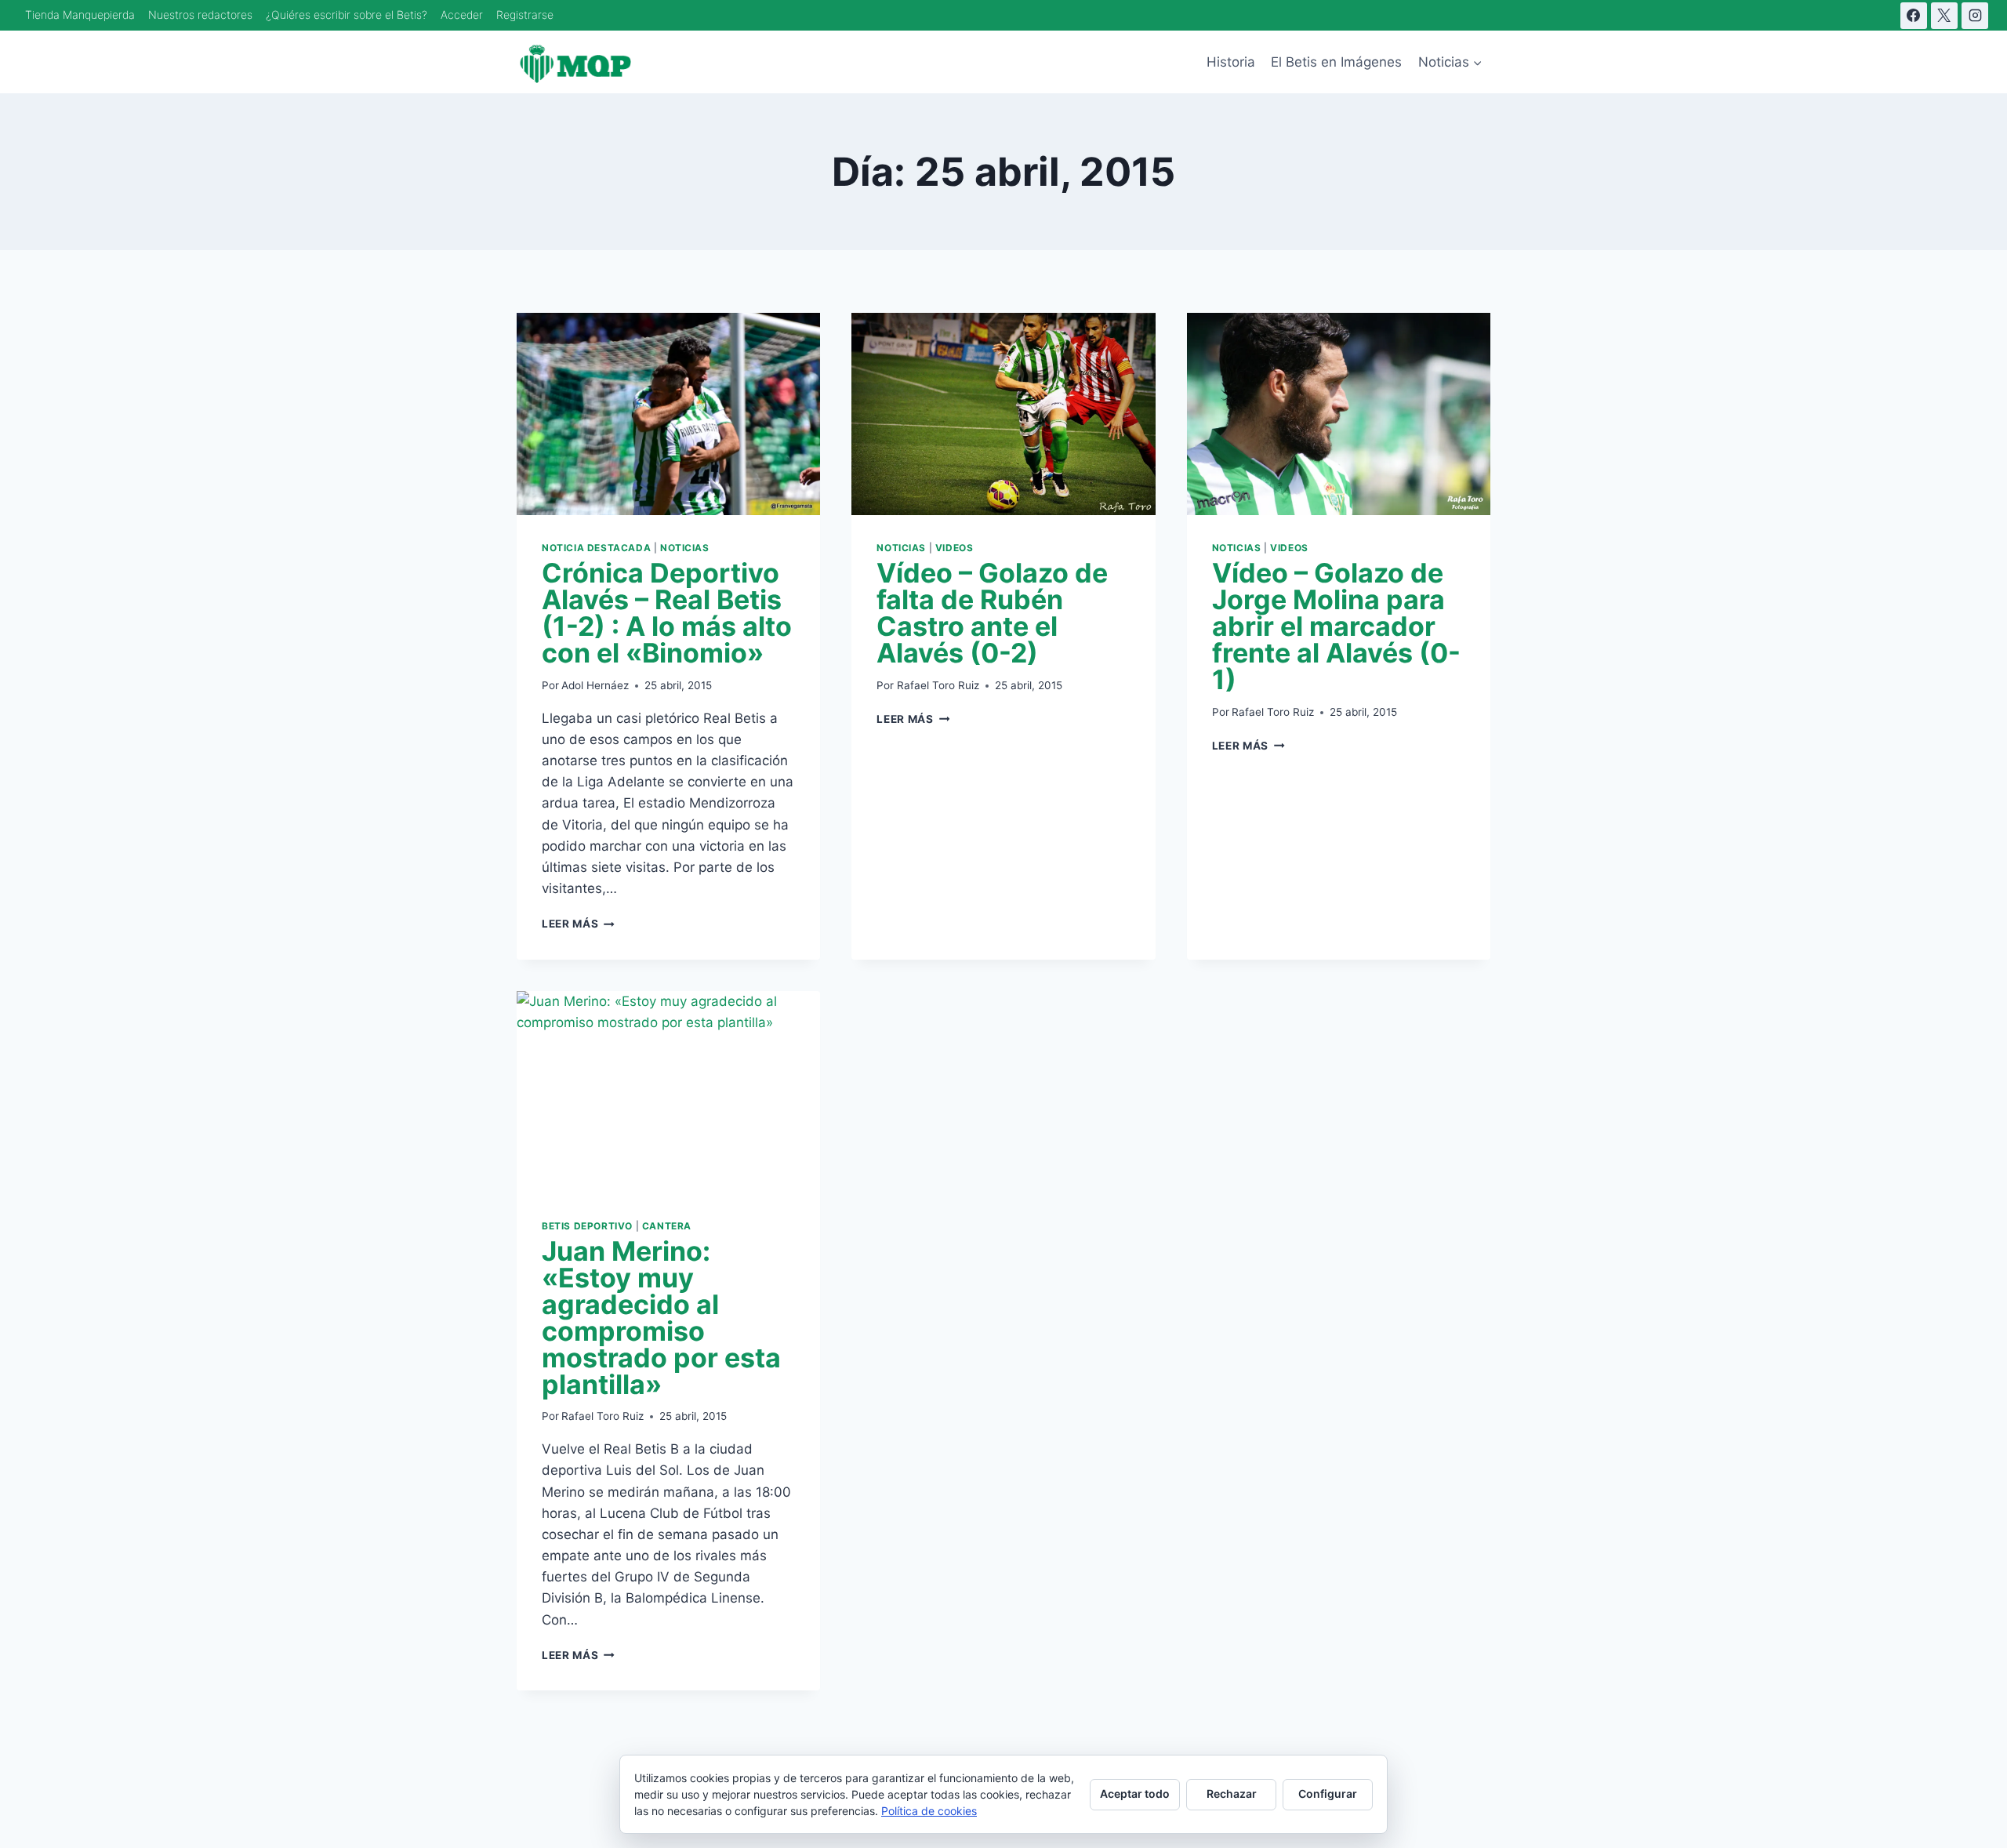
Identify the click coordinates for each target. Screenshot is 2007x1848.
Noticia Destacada (596, 548)
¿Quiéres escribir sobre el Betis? (347, 15)
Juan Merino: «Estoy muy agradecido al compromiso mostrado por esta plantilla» (661, 1318)
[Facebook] (1914, 16)
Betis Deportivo (587, 1226)
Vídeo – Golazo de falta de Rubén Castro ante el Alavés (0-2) (992, 613)
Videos (955, 548)
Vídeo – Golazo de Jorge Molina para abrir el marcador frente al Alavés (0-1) (1336, 626)
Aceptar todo (1135, 1794)
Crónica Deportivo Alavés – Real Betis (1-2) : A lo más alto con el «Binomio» (667, 613)
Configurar (1328, 1794)
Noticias (685, 548)
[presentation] (668, 414)
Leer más (578, 924)
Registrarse (525, 15)
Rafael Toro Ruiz (938, 685)
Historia (1231, 62)
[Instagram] (1975, 16)
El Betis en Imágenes (1336, 62)
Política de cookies (929, 1811)
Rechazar (1232, 1794)
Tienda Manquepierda (80, 15)
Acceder (462, 15)
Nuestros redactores (200, 15)
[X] (1944, 16)
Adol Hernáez (595, 685)
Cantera (667, 1226)
